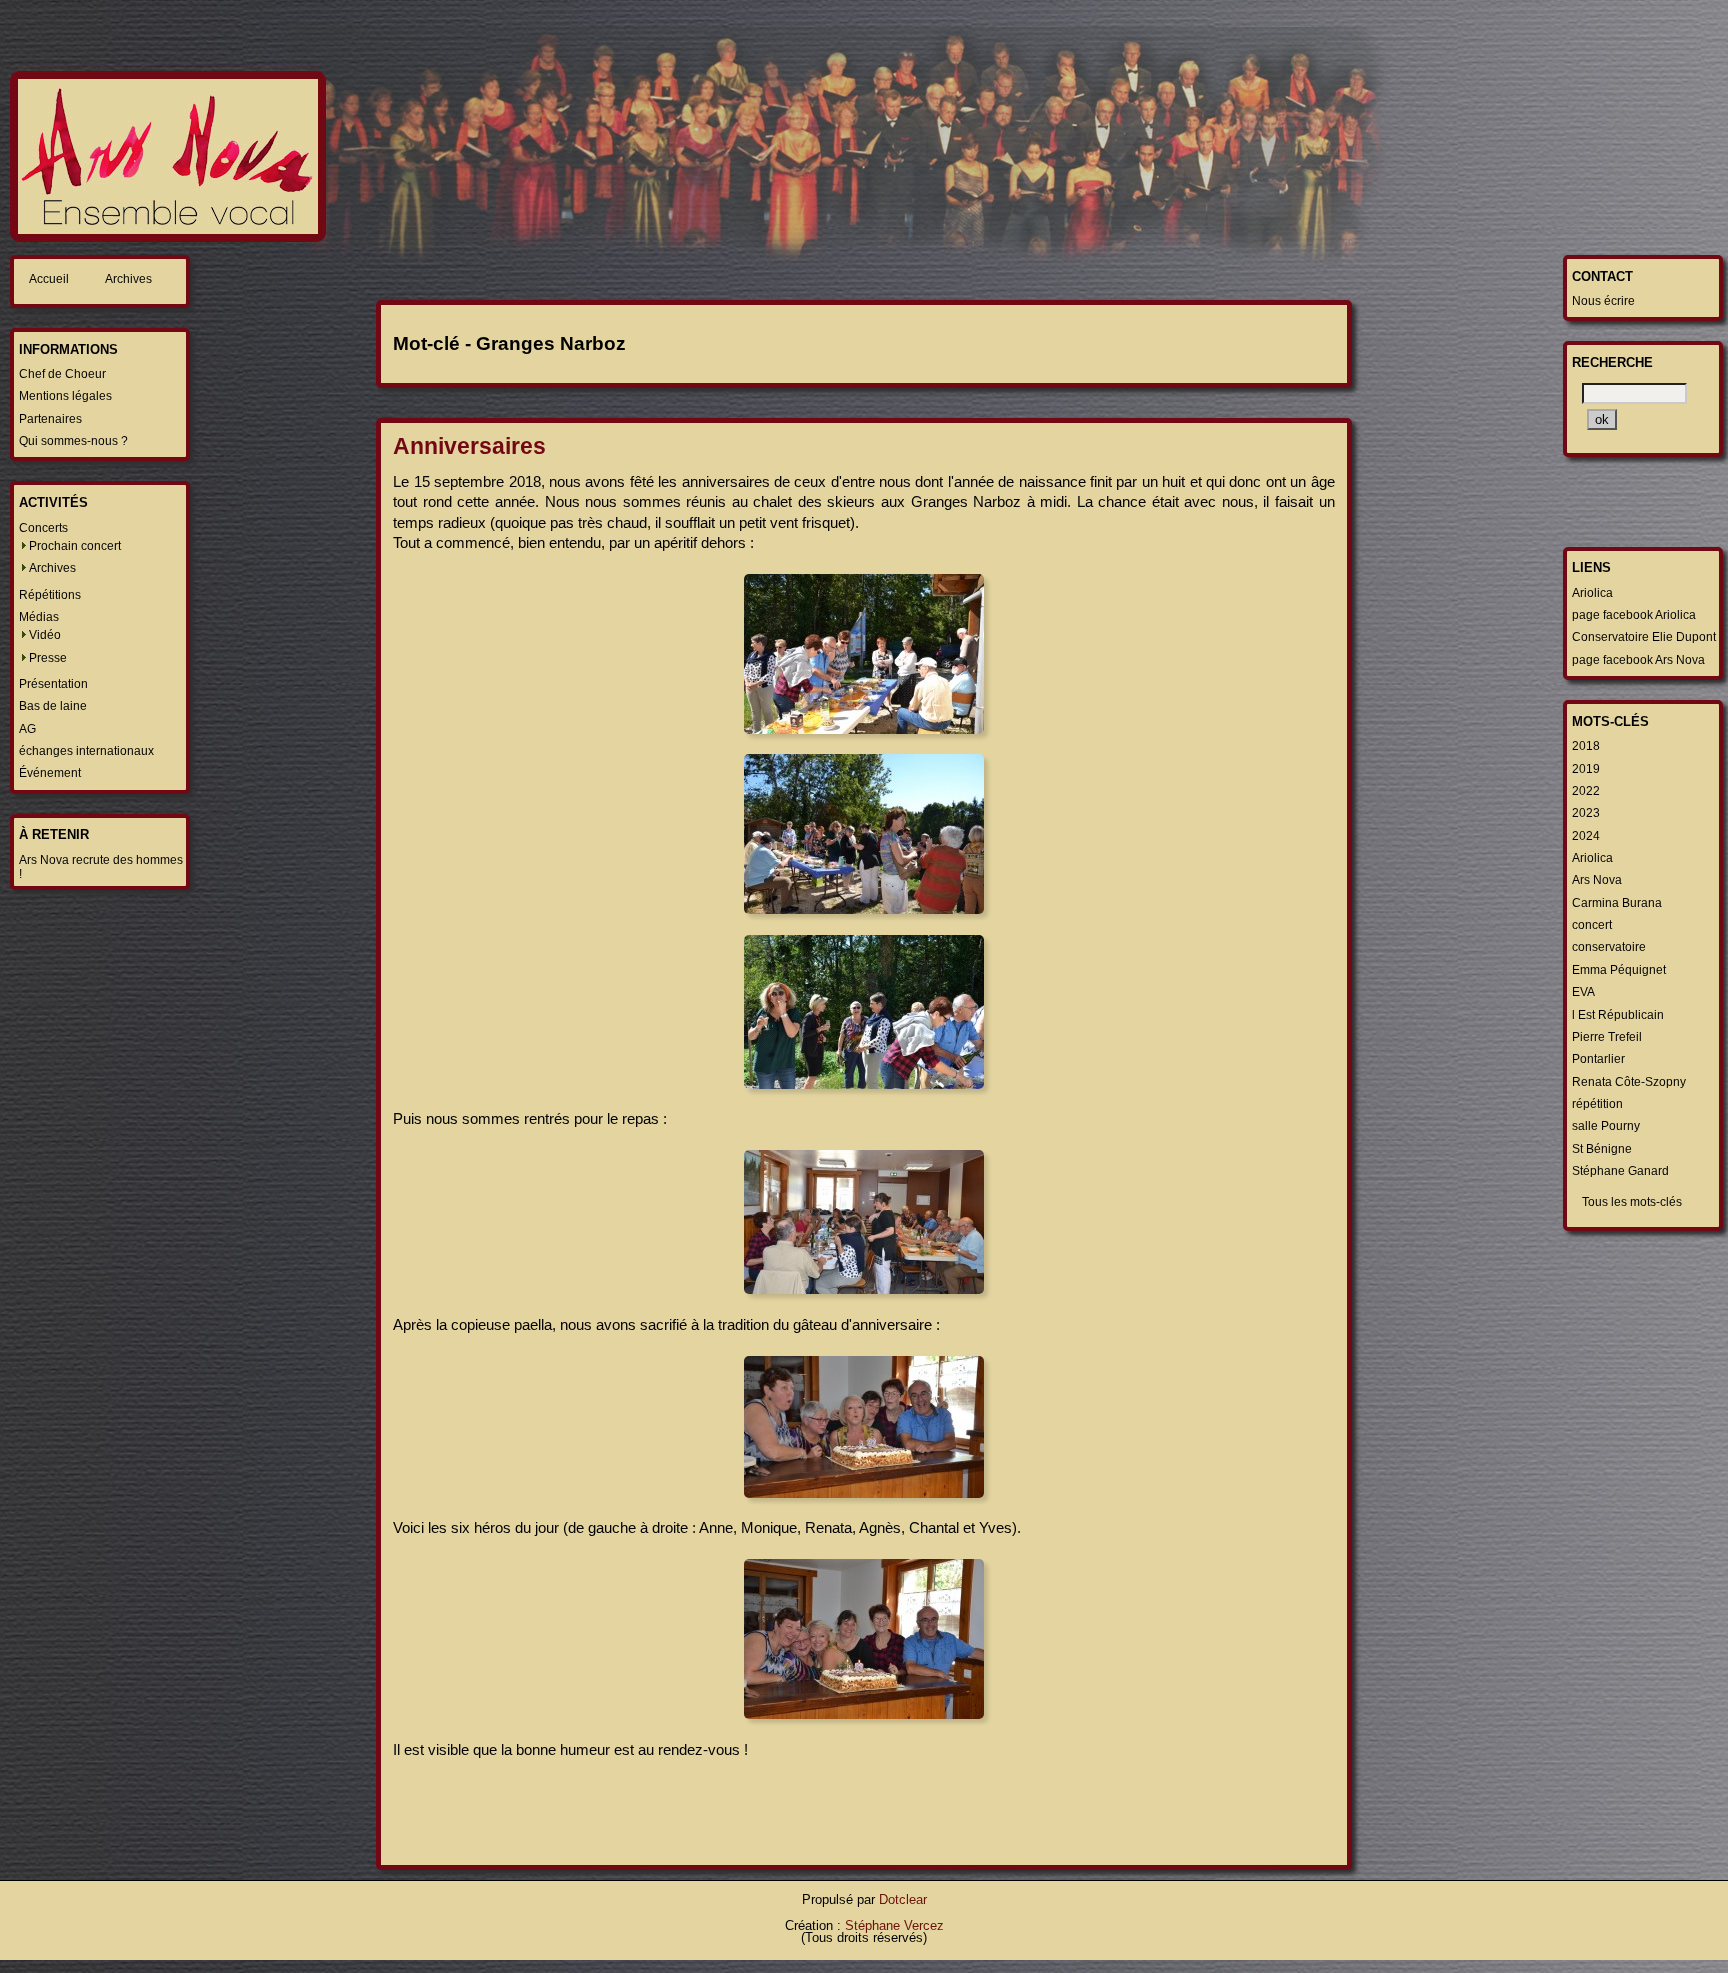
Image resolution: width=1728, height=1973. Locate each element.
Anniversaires (469, 446)
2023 (1586, 813)
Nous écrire (1603, 301)
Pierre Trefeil (1607, 1037)
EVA (1583, 992)
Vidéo (45, 635)
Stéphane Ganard (1620, 1171)
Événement (50, 773)
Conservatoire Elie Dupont (1644, 637)
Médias (39, 617)
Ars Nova (1597, 880)
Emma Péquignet (1619, 970)
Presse (48, 658)
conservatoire (1609, 947)
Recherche (1612, 362)
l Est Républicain (1618, 1015)
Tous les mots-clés (1632, 1202)
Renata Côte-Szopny (1629, 1082)
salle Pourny (1606, 1126)
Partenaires (50, 419)
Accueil (49, 279)
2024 (1586, 836)
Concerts (43, 528)
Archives (128, 279)
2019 (1586, 769)
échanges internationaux (86, 751)
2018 (1586, 746)
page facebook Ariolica (1634, 615)
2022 (1586, 791)
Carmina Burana (1617, 903)
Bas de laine (53, 706)
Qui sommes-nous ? (73, 441)
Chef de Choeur (62, 374)
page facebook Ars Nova (1638, 660)
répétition (1597, 1104)
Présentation (53, 684)
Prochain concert (75, 546)
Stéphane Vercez (894, 1925)
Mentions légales (65, 396)
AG (27, 729)
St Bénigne (1602, 1149)
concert (1592, 925)
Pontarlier (1598, 1059)
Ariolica (1592, 593)
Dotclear (903, 1899)
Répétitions (50, 595)
